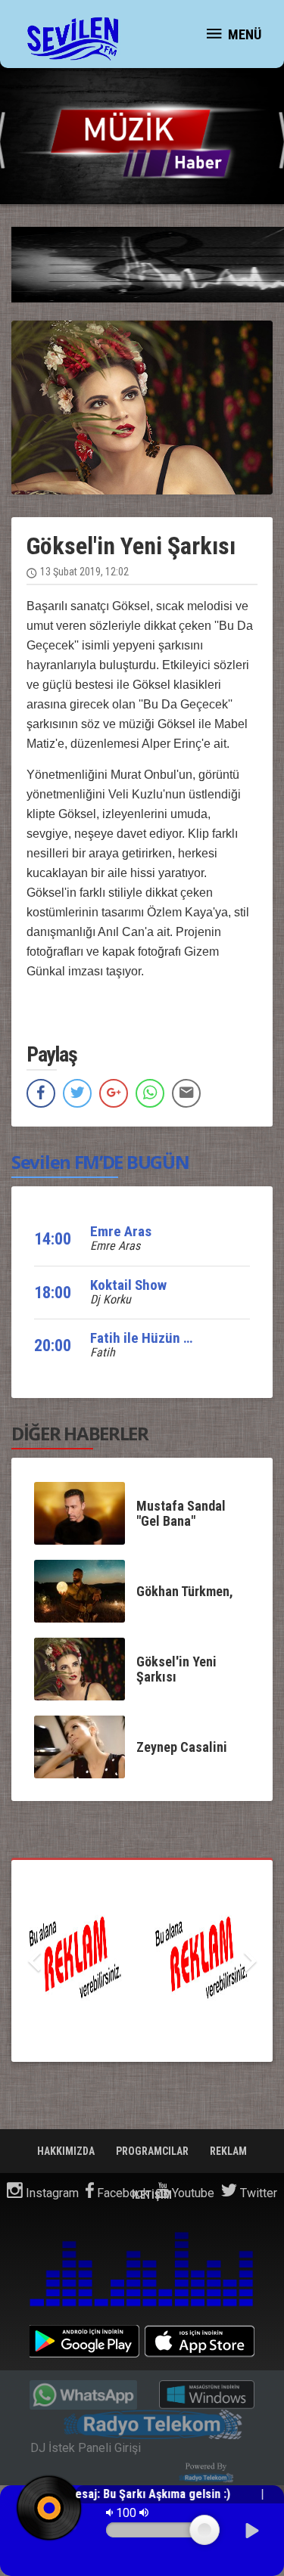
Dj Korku (111, 1299)
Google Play (84, 2341)
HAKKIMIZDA (67, 2151)
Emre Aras (121, 1231)
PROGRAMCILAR (153, 2151)
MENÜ (243, 34)
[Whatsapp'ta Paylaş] (150, 1093)
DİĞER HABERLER (80, 1433)
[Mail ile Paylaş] (186, 1093)
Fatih (103, 1352)
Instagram (51, 2193)
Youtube (192, 2193)
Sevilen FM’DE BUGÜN (100, 1162)
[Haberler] (142, 137)
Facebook (122, 2193)
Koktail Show (128, 1285)
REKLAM (228, 2151)
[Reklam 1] (142, 1961)
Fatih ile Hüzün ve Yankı (161, 1338)
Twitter (257, 2193)
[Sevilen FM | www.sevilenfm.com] (72, 38)
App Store (200, 2341)
